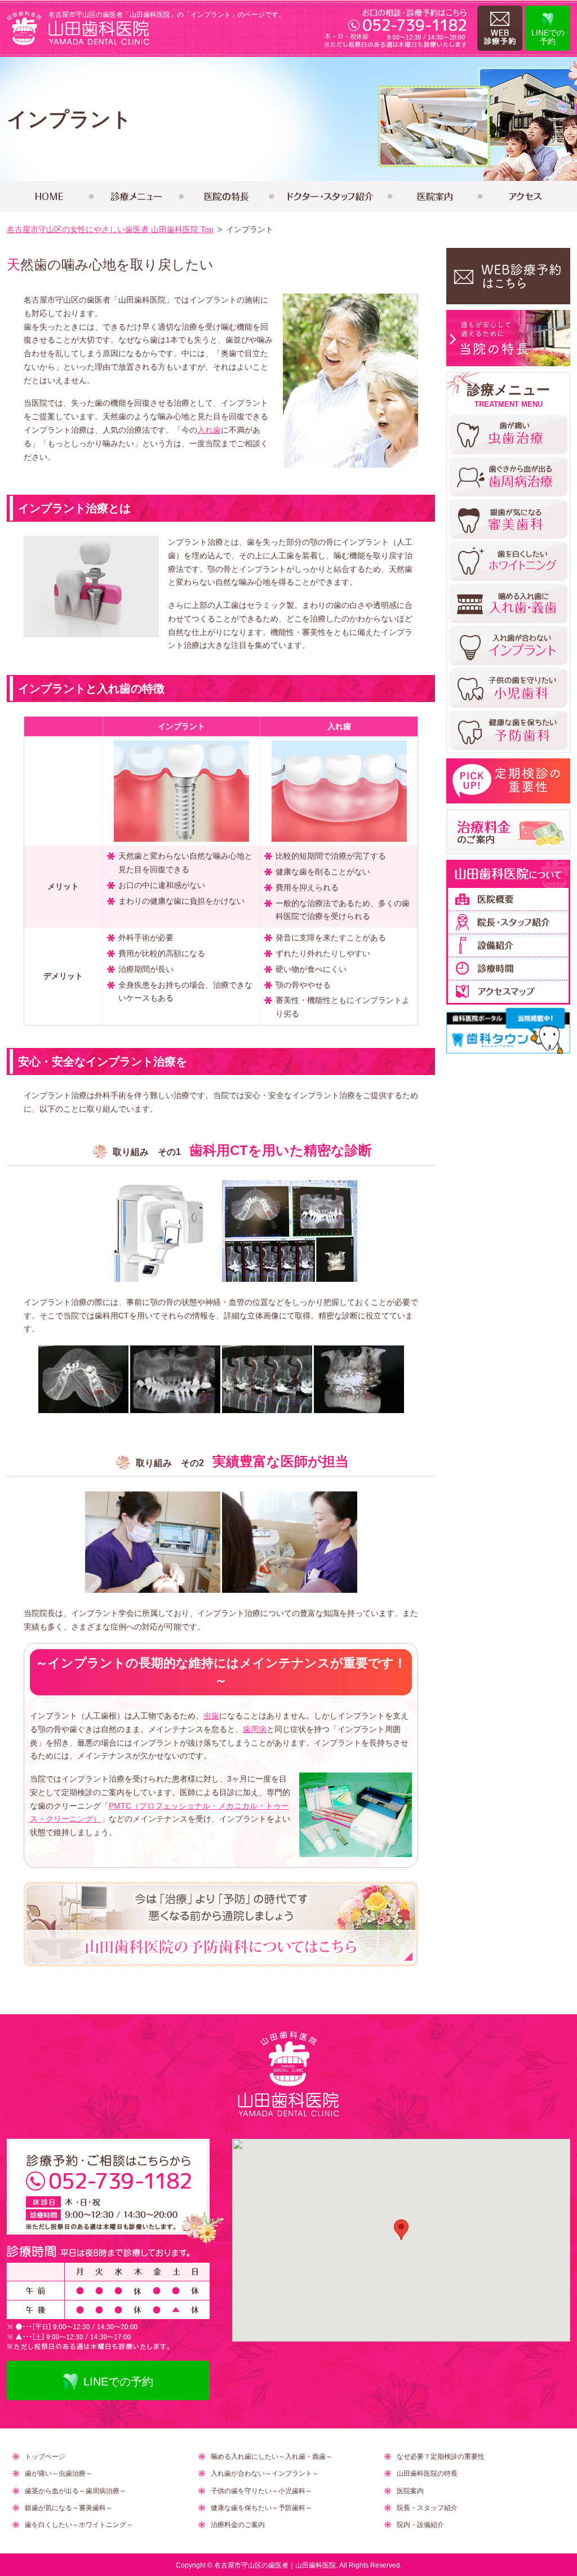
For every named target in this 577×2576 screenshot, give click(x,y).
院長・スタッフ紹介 (427, 2508)
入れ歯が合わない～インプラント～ (265, 2473)
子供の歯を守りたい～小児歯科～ (261, 2491)
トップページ (45, 2457)
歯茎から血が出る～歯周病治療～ (76, 2491)
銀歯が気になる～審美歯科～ (69, 2508)
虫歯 (211, 1716)
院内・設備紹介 (420, 2525)
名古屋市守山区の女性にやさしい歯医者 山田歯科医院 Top (110, 229)
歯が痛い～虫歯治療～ (59, 2473)
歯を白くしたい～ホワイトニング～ (79, 2525)
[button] (401, 2230)
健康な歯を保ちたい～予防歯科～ (261, 2508)
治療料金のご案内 (238, 2525)
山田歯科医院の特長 (427, 2473)
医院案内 (410, 2491)
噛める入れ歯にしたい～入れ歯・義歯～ (272, 2457)
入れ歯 (209, 430)
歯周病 (255, 1729)
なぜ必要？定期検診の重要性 (441, 2457)
